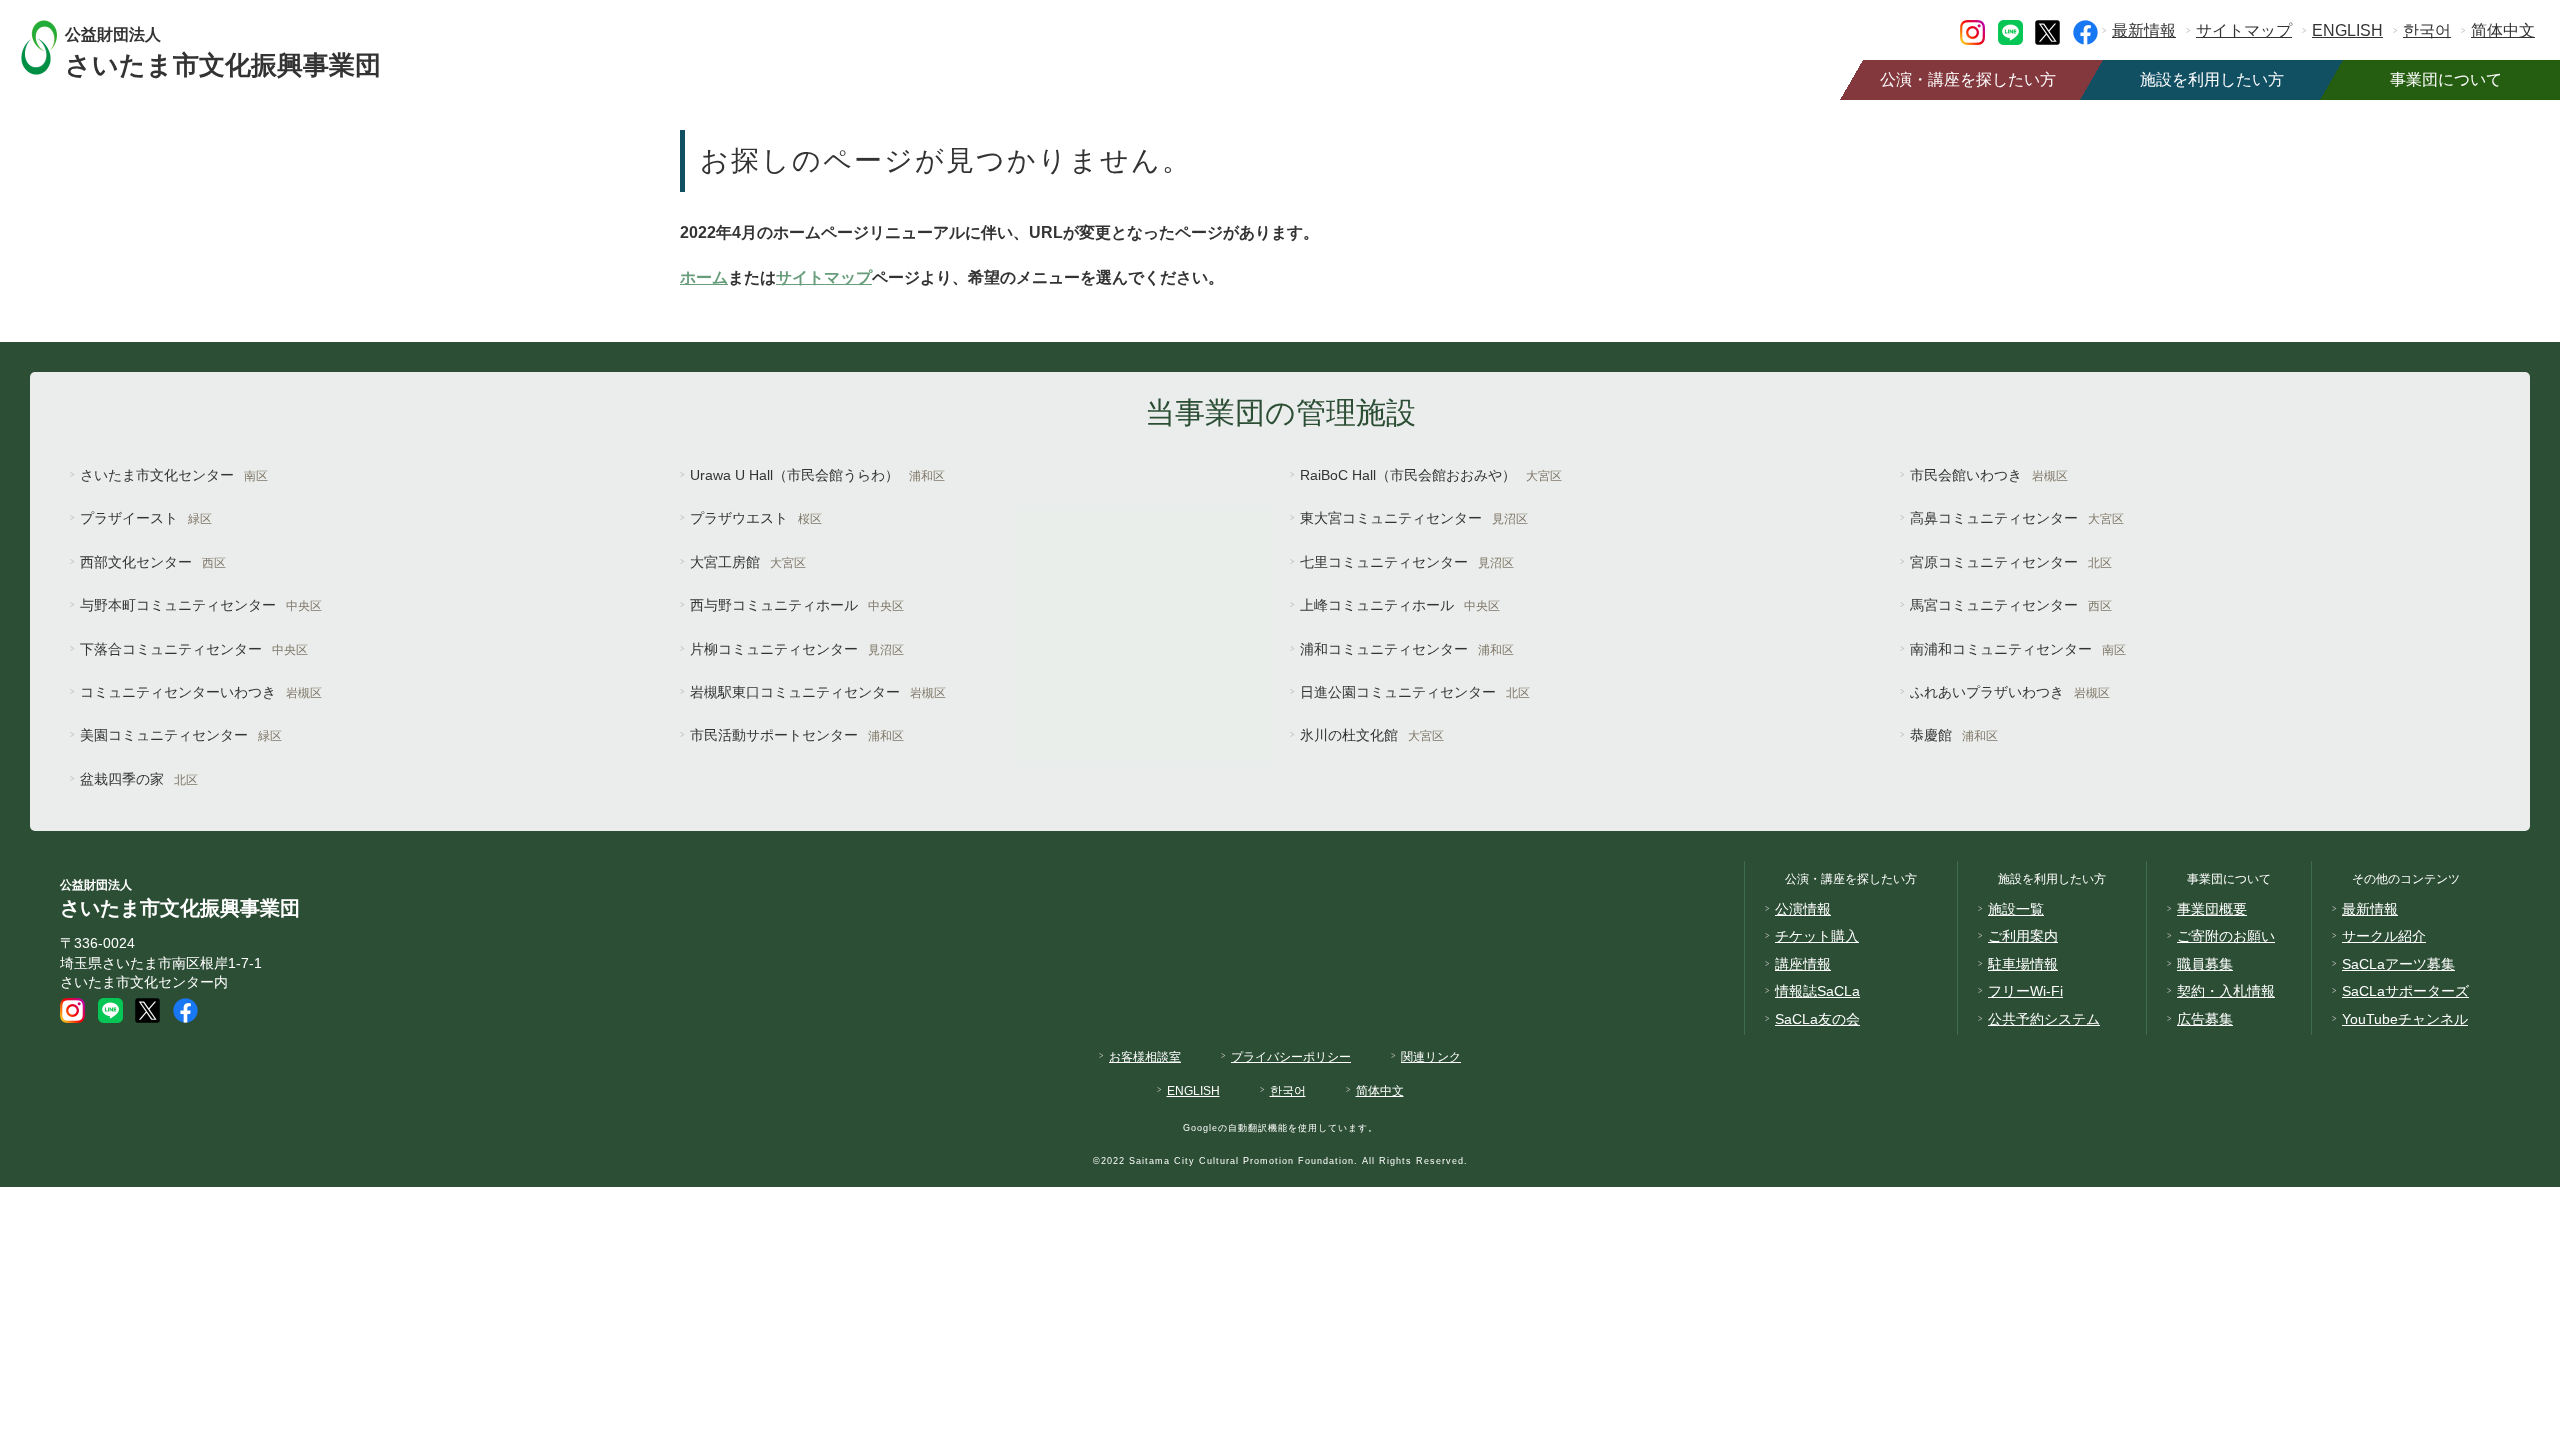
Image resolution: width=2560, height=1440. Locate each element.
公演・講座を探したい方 (1968, 79)
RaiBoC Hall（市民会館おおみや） (1431, 475)
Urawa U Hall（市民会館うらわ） (817, 475)
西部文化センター (153, 562)
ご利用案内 (2023, 936)
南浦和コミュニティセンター (2018, 649)
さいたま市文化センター (174, 475)
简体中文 (2503, 30)
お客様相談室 (1145, 1057)
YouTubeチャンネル (2405, 1019)
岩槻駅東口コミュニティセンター (818, 692)
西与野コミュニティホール (797, 605)
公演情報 (1803, 909)
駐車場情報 (2023, 964)
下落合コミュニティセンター (194, 649)
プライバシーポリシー (1291, 1057)
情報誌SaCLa (1817, 991)
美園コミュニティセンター (181, 735)
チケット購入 (1817, 936)
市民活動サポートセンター (797, 735)
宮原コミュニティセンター (2011, 562)
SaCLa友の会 (1817, 1019)
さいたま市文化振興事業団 (223, 50)
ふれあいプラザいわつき (2010, 692)
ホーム (704, 277)
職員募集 (2205, 964)
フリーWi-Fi (2025, 991)
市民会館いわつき (1989, 475)
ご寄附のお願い (2226, 936)
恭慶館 (1954, 735)
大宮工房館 (748, 562)
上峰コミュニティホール (1400, 605)
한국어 (2427, 30)
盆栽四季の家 (139, 779)
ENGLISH (2347, 30)
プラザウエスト (756, 518)
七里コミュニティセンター (1407, 562)
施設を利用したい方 (2212, 79)
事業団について (2446, 79)
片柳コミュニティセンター (797, 649)
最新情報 (2144, 30)
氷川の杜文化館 (1372, 735)
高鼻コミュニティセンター (2017, 518)
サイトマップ (2244, 30)
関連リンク (1431, 1057)
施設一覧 (2016, 909)
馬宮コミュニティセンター (2011, 605)
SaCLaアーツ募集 (2398, 964)
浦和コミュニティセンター (1407, 649)
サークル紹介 (2384, 936)
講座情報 (1803, 964)
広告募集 (2205, 1019)
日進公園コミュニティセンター (1415, 692)
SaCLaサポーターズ (2405, 991)
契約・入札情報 (2226, 991)
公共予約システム (2044, 1019)
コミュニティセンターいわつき (201, 692)
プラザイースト (146, 518)
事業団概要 (2212, 909)
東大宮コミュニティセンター (1414, 518)
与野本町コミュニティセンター (201, 605)
